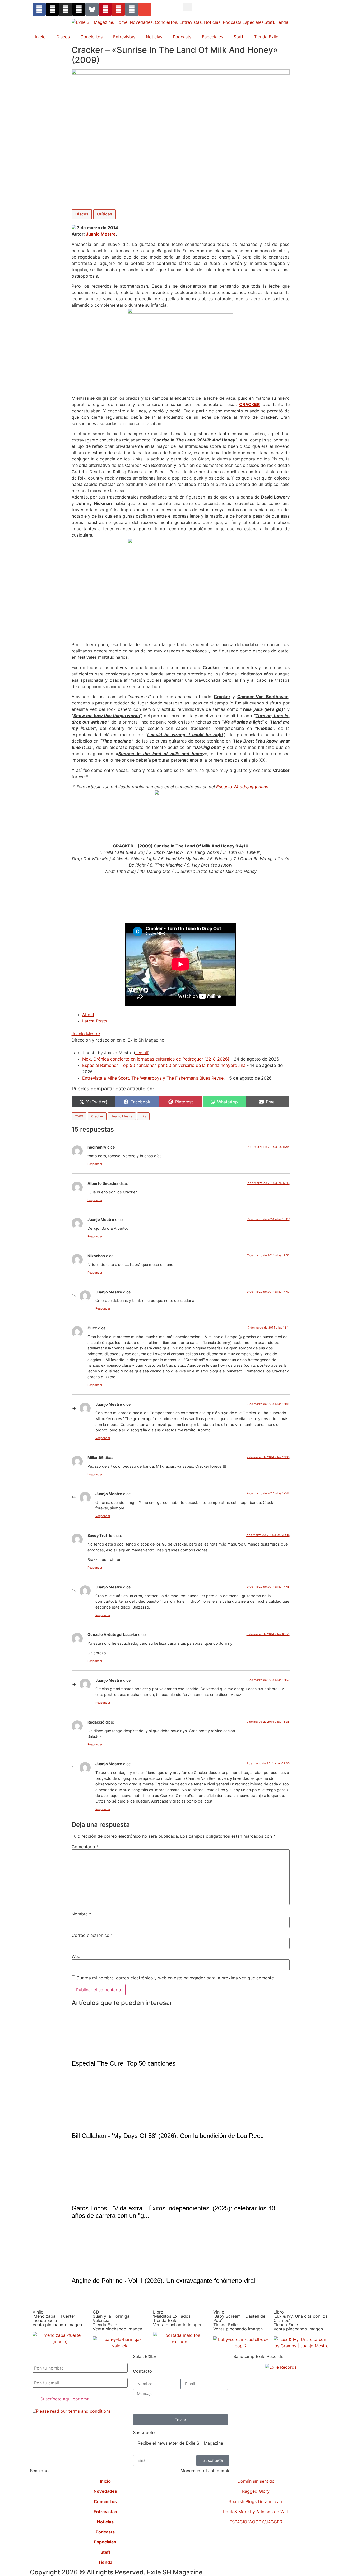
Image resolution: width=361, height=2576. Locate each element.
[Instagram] (66, 9)
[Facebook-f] (39, 9)
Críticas (105, 214)
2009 (79, 1116)
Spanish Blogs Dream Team (256, 2501)
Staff (239, 37)
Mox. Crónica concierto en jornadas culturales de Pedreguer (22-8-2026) (156, 1059)
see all (142, 1053)
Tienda (105, 2562)
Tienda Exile (266, 37)
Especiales (212, 37)
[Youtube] (118, 9)
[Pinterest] (105, 9)
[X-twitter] (52, 9)
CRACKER (249, 404)
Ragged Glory (256, 2491)
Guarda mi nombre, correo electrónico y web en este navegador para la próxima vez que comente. (176, 1978)
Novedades (105, 2491)
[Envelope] (145, 9)
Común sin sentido (256, 2481)
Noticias (154, 37)
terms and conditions (90, 2411)
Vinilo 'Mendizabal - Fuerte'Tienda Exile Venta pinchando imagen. (58, 2318)
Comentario (85, 1847)
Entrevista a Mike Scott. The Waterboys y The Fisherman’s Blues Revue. (153, 1078)
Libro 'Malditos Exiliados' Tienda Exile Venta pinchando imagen (178, 2318)
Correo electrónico (92, 1935)
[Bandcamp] (132, 9)
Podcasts (182, 37)
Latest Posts (95, 1021)
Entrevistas (124, 37)
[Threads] (79, 9)
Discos (63, 37)
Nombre (81, 1914)
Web (76, 1956)
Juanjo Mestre (101, 234)
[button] (188, 7)
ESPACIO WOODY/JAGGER (256, 2522)
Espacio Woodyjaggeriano (242, 787)
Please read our (73, 2411)
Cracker (97, 1116)
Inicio (40, 37)
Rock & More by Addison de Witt (256, 2512)
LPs (143, 1116)
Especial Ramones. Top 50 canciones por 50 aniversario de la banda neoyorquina (164, 1065)
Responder (95, 1164)
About (88, 1015)
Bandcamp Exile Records (258, 2356)
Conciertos (91, 37)
